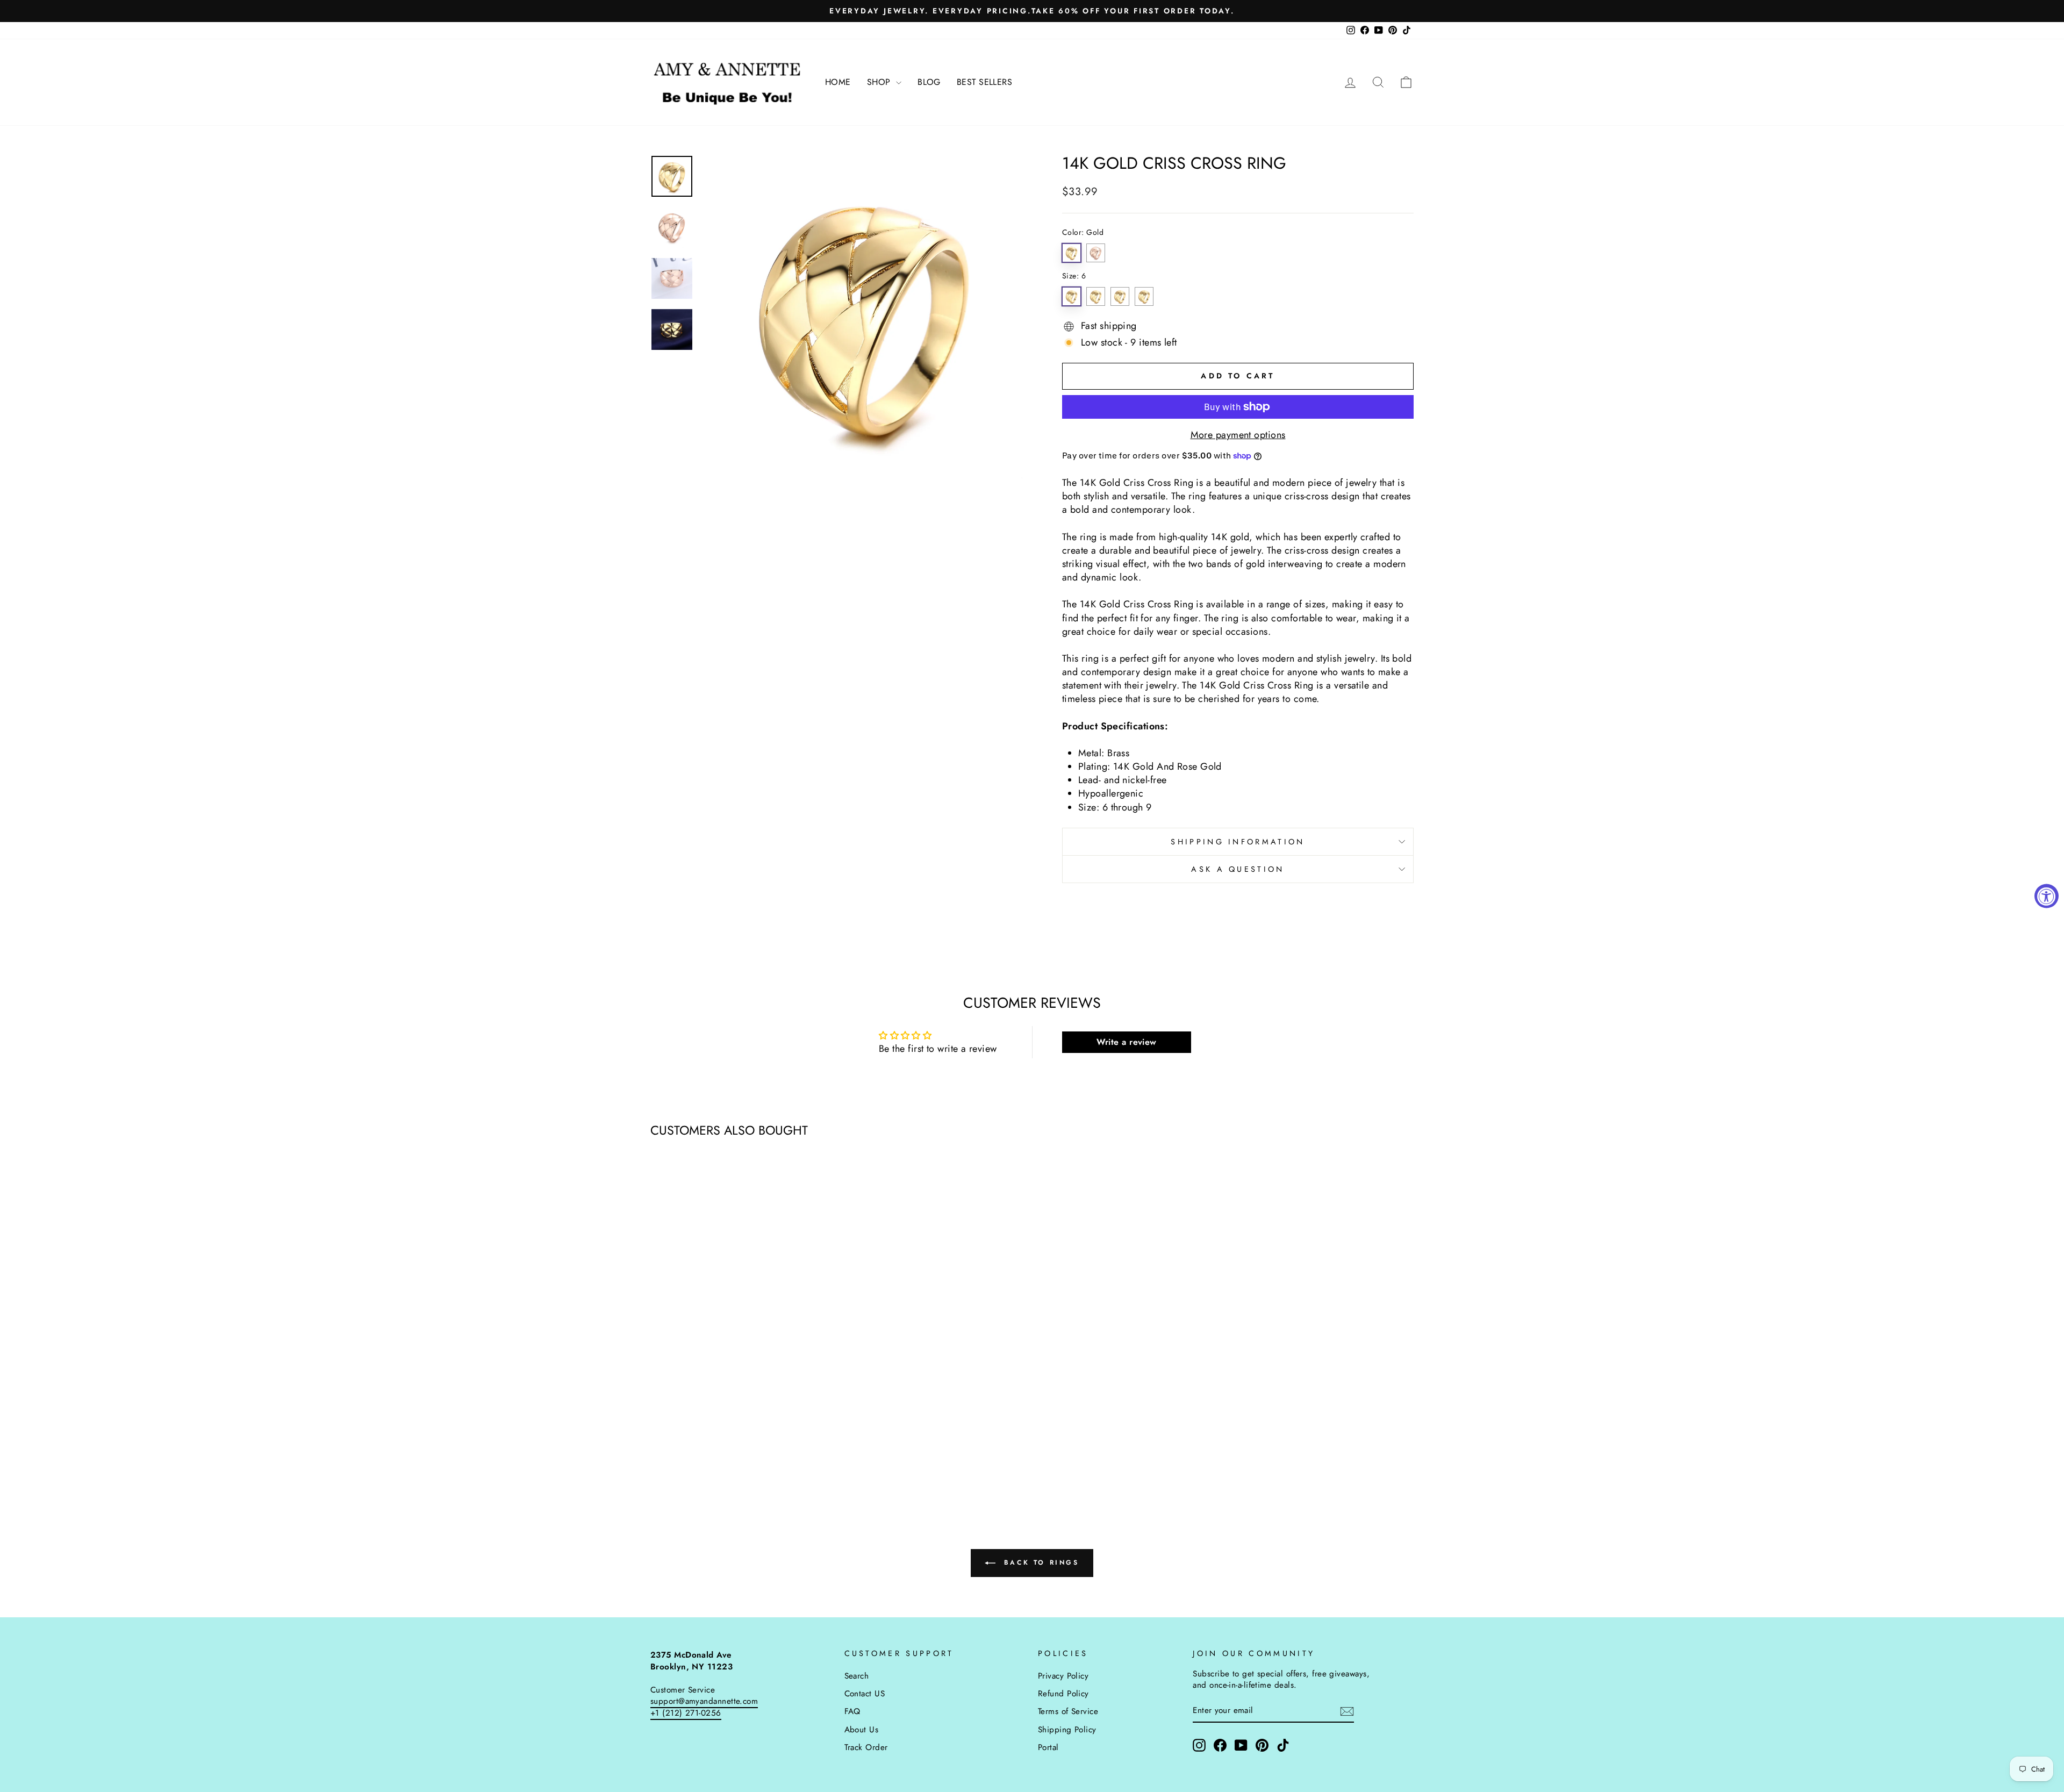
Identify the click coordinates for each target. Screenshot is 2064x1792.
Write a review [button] (1127, 1042)
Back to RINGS (1039, 1562)
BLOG (929, 82)
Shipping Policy (1067, 1730)
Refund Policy (1063, 1694)
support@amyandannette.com (704, 1701)
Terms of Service (1068, 1711)
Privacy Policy (1063, 1676)
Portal (1048, 1747)
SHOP (880, 82)
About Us (862, 1730)
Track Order (866, 1747)
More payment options (1238, 435)
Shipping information (1238, 842)
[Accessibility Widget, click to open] (2047, 896)
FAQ (852, 1711)
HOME (838, 82)
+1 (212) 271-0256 (686, 1713)
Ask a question (1238, 869)
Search (857, 1676)
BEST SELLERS (984, 82)
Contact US (865, 1694)
